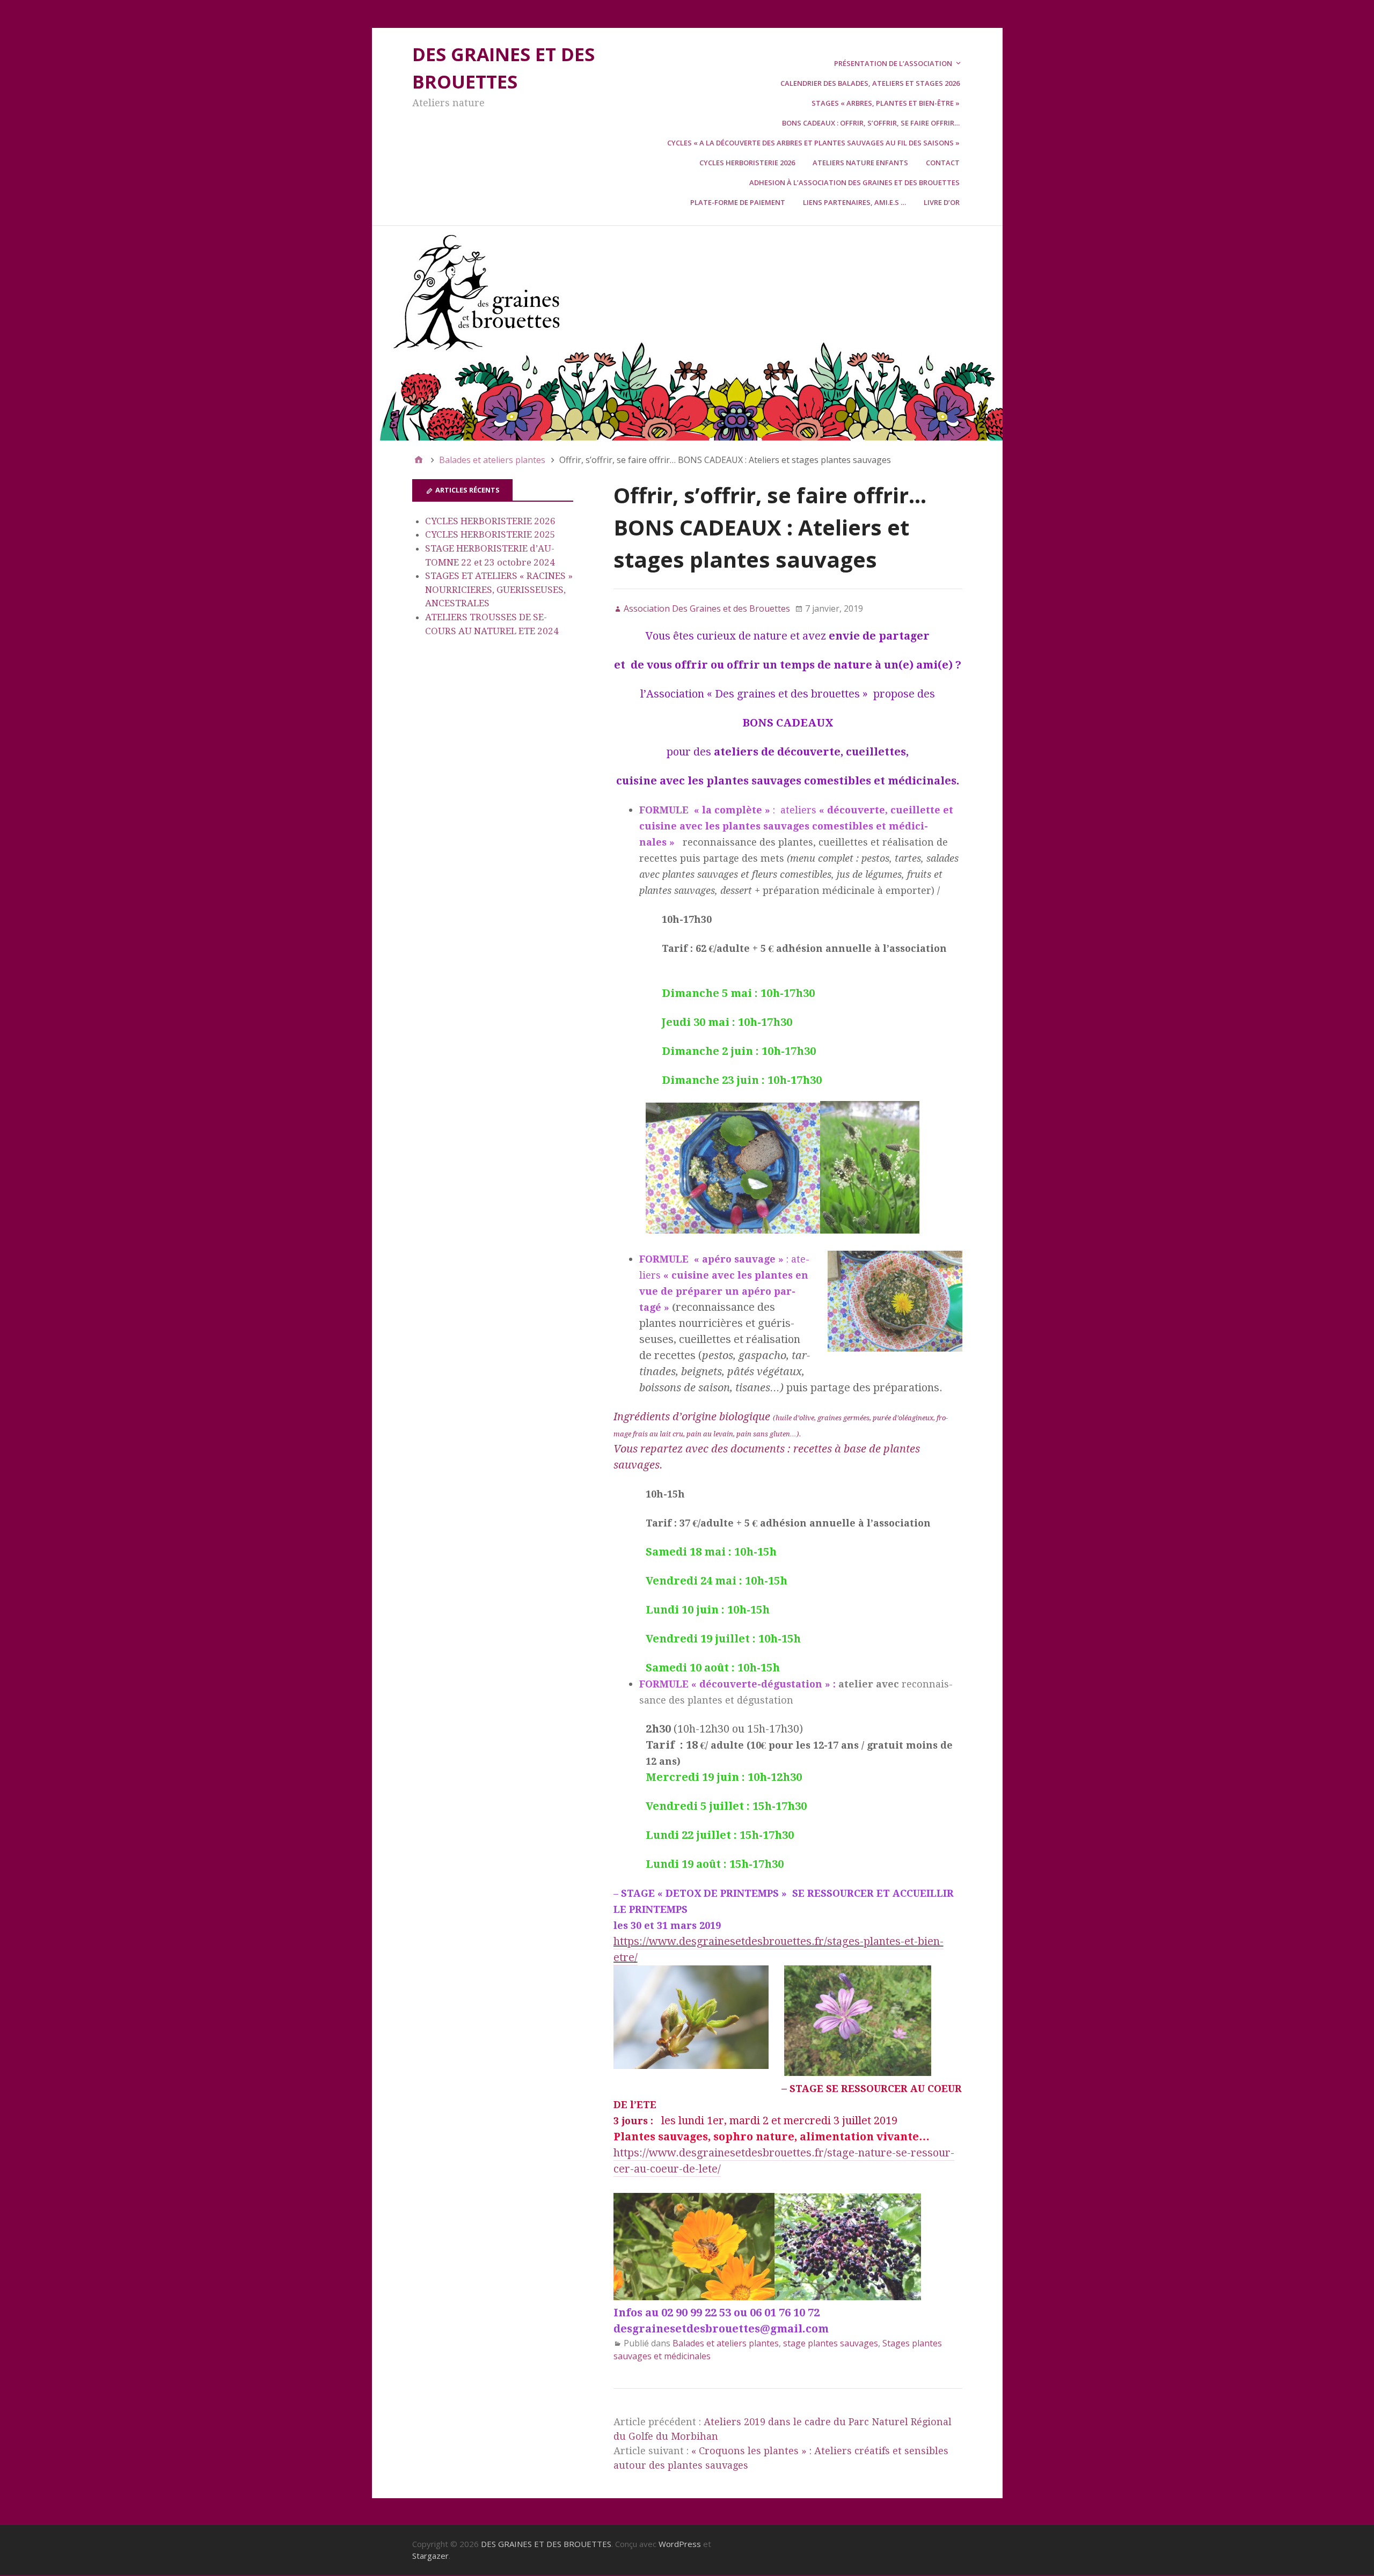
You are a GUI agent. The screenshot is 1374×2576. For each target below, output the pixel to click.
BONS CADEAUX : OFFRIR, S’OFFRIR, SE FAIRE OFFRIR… (871, 123)
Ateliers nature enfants (860, 163)
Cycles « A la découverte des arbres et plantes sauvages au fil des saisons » (813, 143)
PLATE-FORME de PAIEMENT (738, 202)
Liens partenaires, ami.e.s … (854, 202)
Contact (943, 163)
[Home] (419, 460)
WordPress (680, 2544)
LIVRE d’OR (942, 202)
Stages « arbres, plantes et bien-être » (886, 103)
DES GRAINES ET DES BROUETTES (546, 2544)
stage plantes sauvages (831, 2343)
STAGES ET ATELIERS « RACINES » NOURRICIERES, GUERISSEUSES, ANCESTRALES (499, 589)
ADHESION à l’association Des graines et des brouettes (854, 182)
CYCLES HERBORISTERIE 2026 (490, 521)
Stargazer (430, 2556)
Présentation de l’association (893, 63)
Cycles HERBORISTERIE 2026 (747, 163)
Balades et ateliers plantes (726, 2343)
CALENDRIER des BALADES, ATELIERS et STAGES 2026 (870, 83)
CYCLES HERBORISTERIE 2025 (490, 534)
